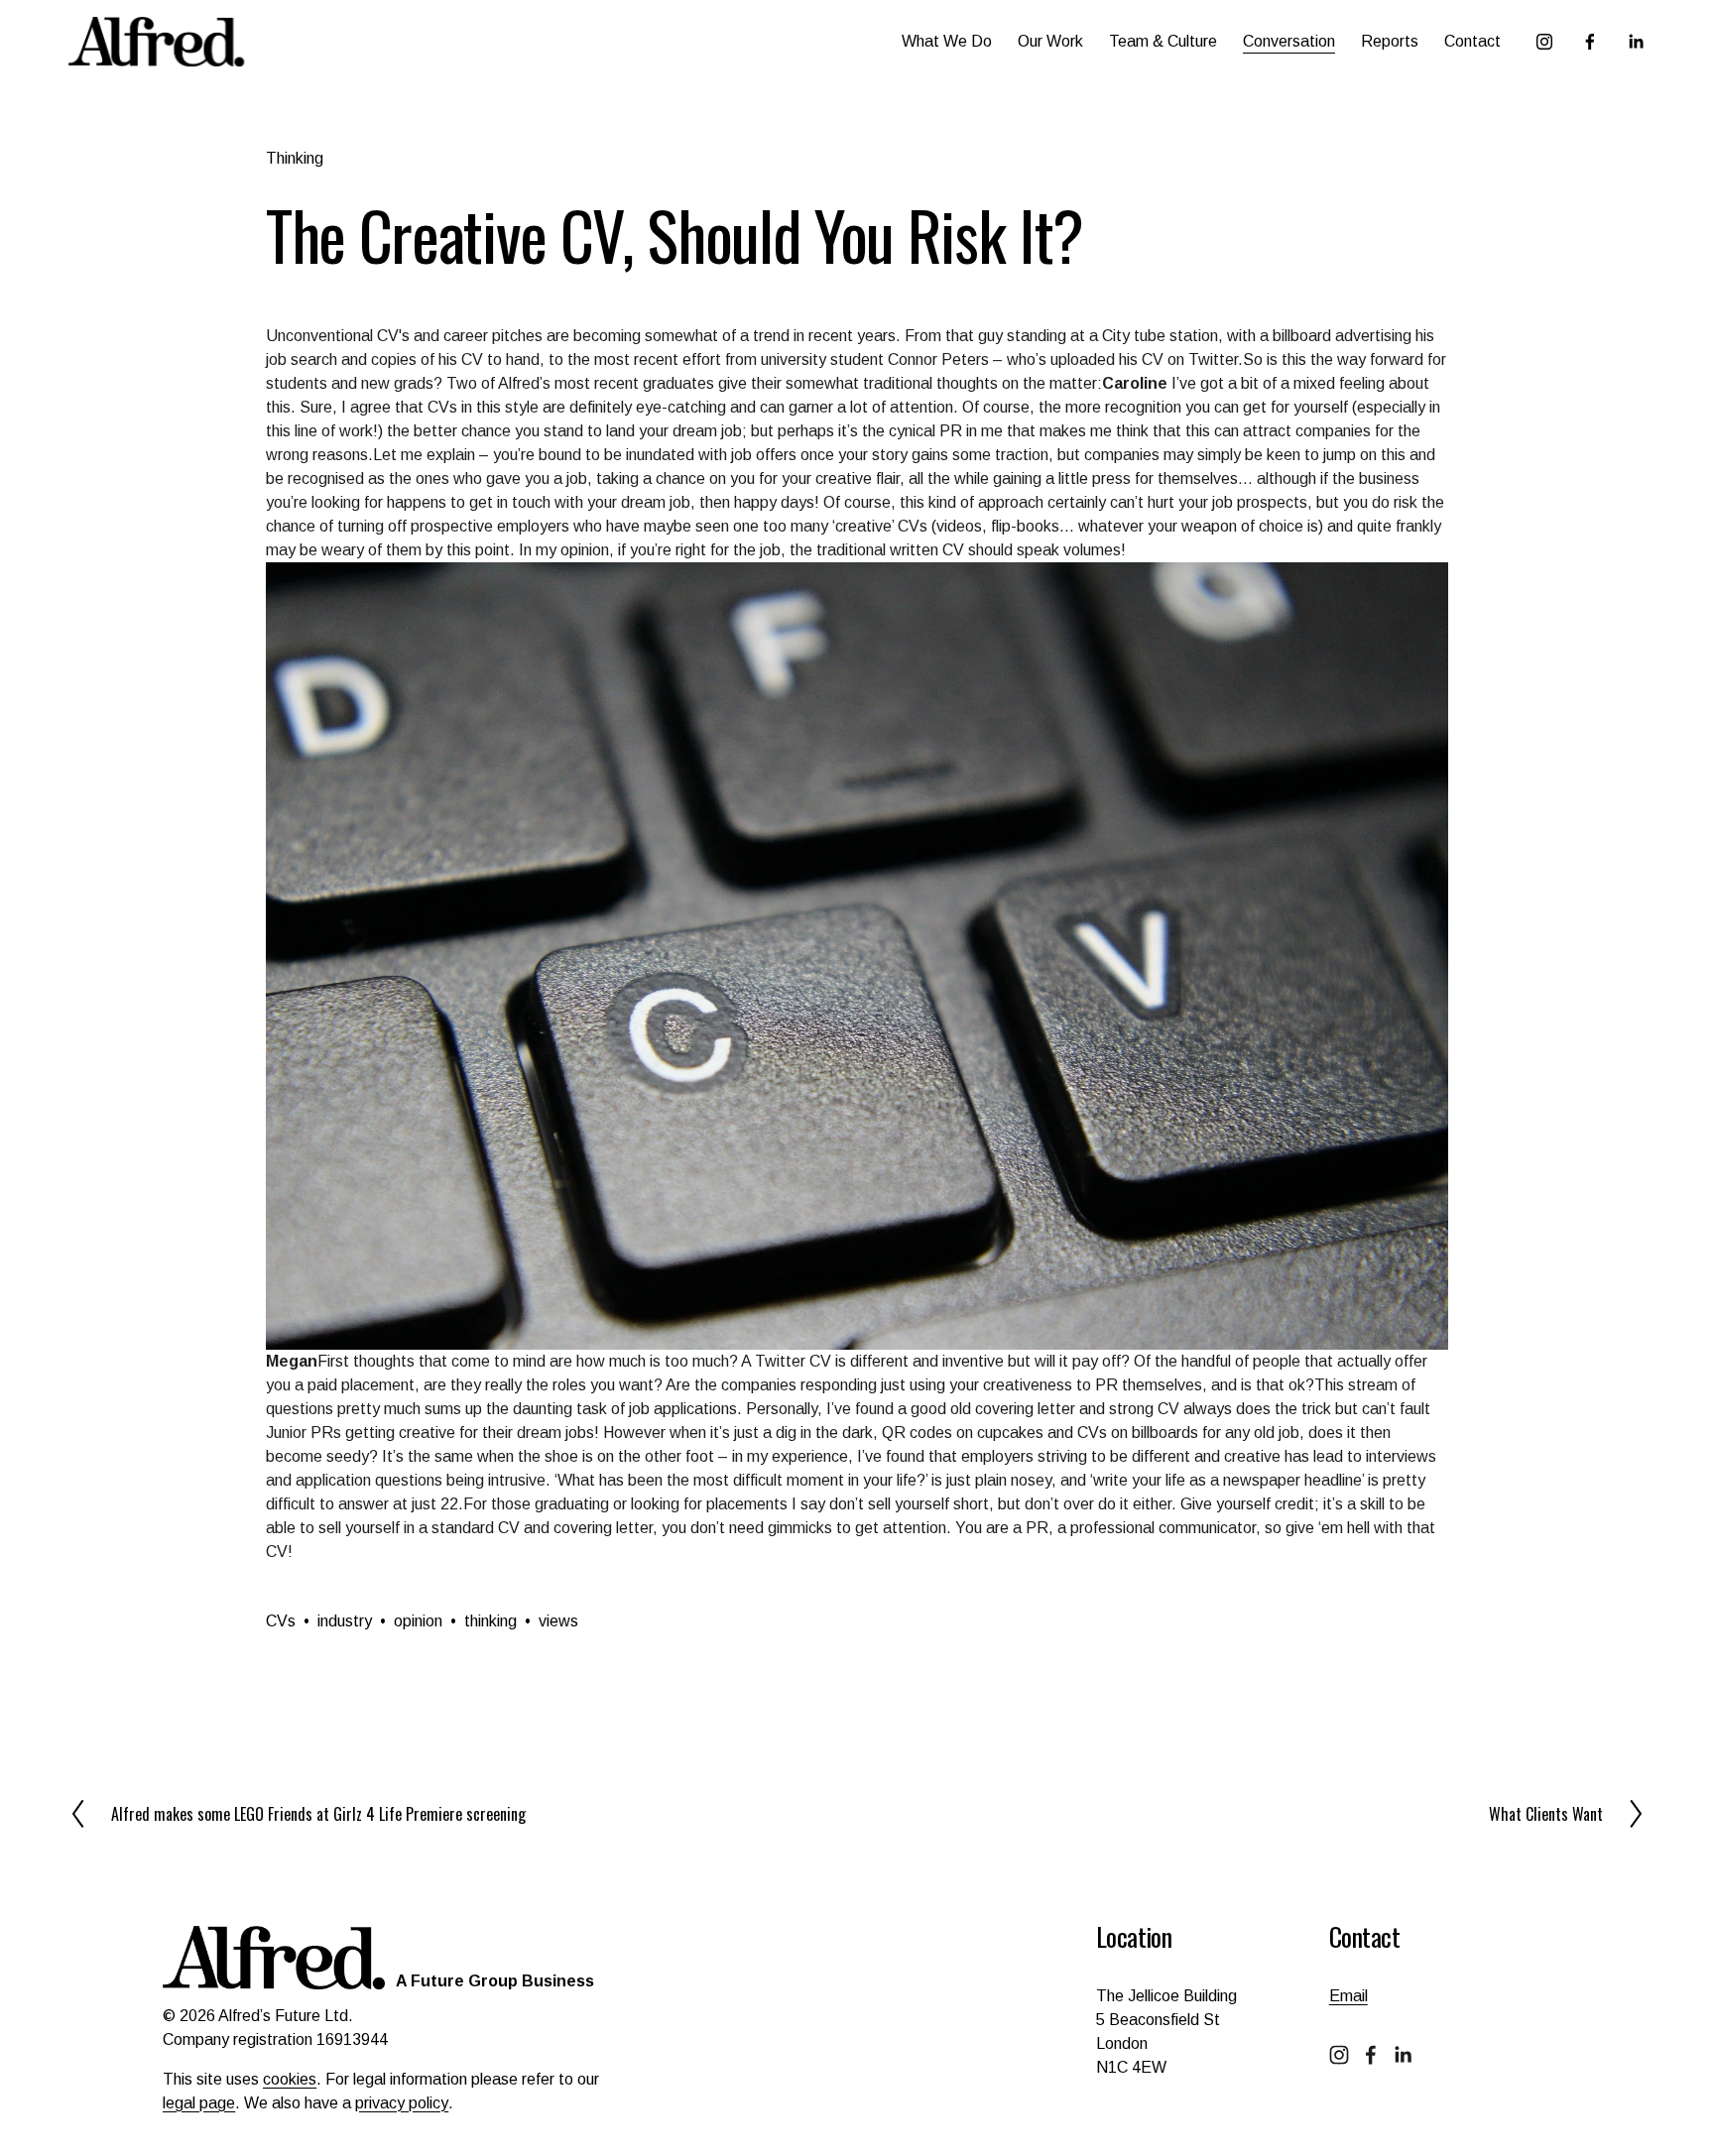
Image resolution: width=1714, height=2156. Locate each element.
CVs (281, 1621)
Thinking (295, 158)
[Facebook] (1590, 42)
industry (345, 1621)
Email (1348, 1996)
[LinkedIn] (1636, 42)
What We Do (947, 41)
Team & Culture (1163, 41)
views (558, 1621)
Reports (1390, 41)
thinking (490, 1621)
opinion (418, 1621)
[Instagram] (1544, 42)
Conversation (1289, 41)
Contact (1472, 41)
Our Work (1050, 41)
